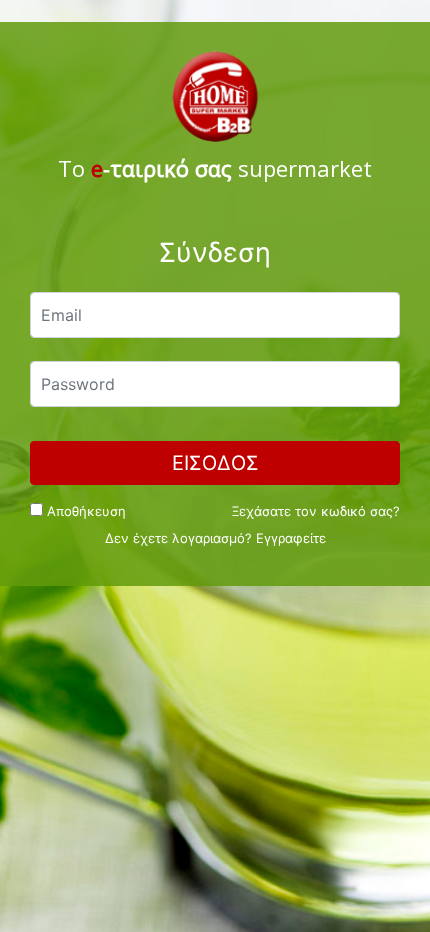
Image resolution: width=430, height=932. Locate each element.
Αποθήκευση (84, 511)
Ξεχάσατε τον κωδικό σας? (316, 511)
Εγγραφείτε (291, 538)
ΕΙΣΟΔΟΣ (215, 463)
